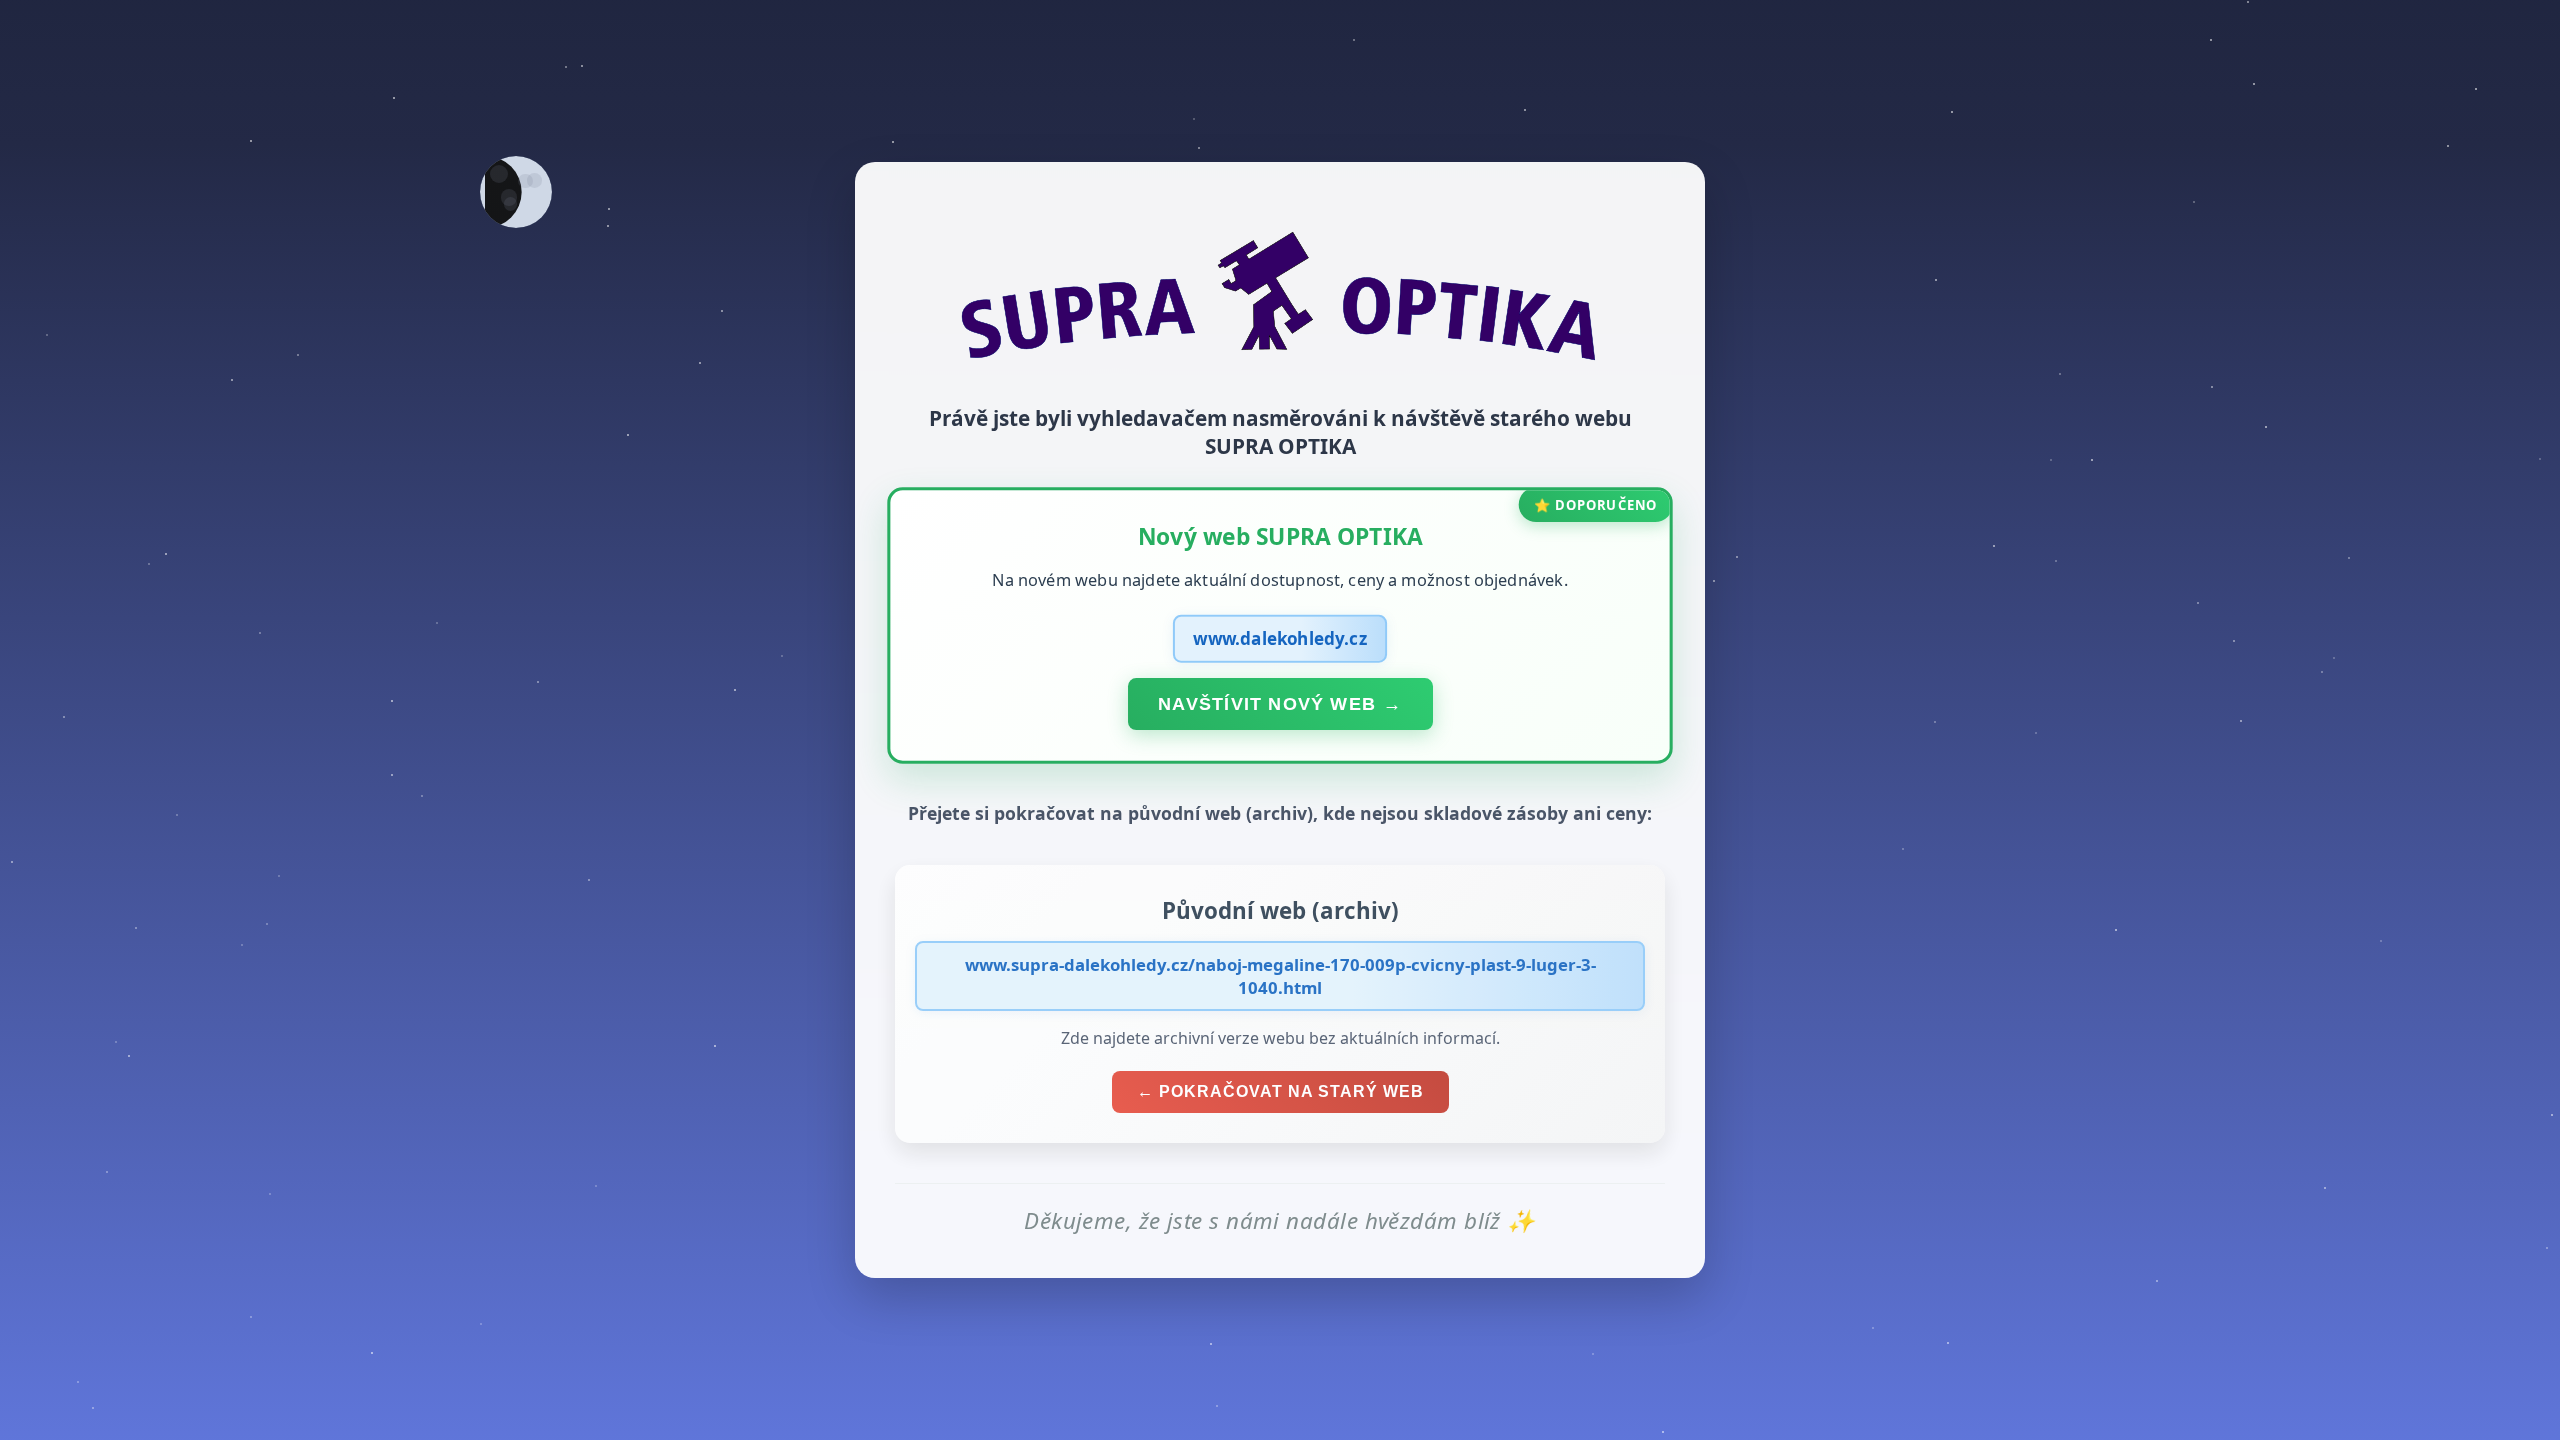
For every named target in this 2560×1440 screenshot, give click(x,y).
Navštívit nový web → (1280, 703)
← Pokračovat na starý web (1280, 1091)
